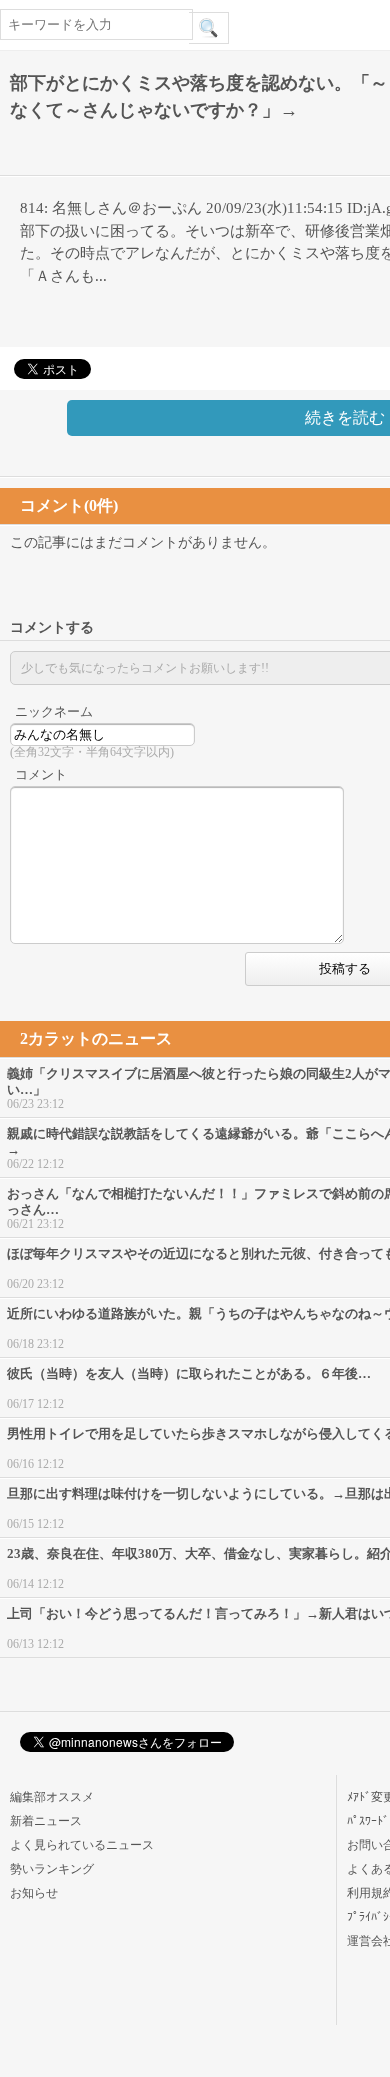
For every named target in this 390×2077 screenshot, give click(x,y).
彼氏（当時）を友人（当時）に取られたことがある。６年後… (189, 1373)
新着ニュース (46, 1821)
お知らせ (34, 1893)
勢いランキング (52, 1869)
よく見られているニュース (82, 1845)
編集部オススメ (52, 1797)
